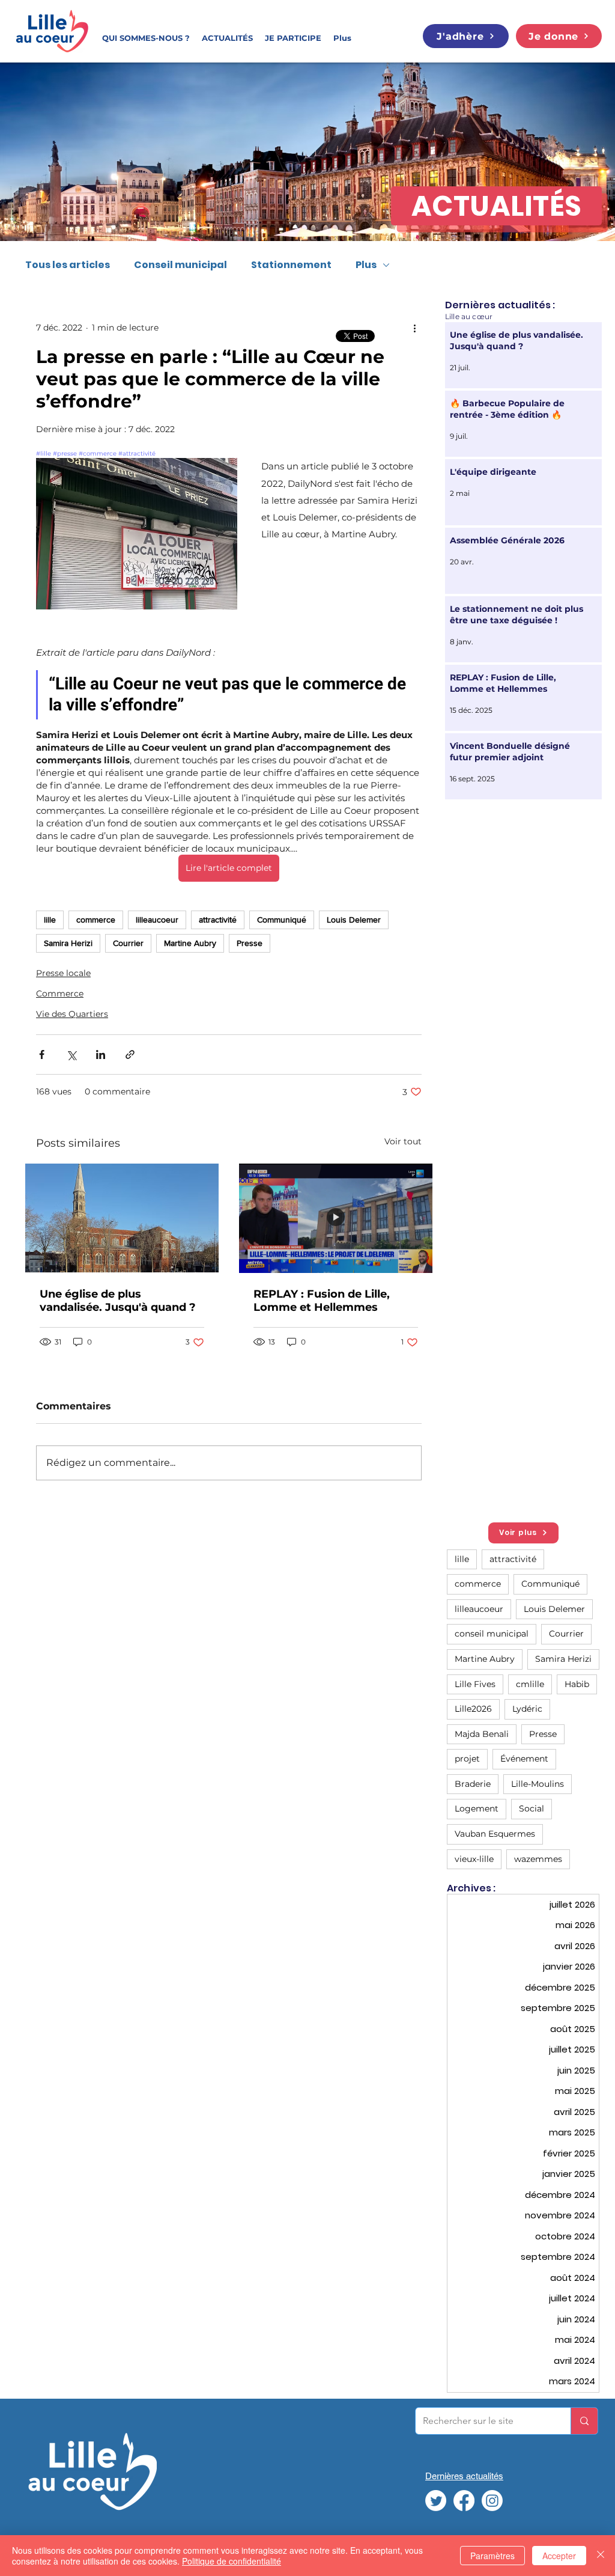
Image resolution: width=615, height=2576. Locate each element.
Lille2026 (473, 1709)
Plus (366, 265)
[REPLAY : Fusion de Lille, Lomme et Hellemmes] (336, 1218)
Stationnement (291, 265)
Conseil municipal (180, 265)
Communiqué (282, 920)
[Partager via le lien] (130, 1055)
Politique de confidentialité (232, 2561)
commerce (96, 920)
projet (467, 1759)
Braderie (473, 1784)
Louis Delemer (354, 920)
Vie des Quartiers (72, 1014)
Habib (577, 1684)
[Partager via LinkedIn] (101, 1055)
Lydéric (527, 1709)
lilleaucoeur (157, 920)
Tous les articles (68, 265)
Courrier (128, 943)
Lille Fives (475, 1684)
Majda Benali (482, 1734)
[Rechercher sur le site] (584, 2421)
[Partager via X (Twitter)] (71, 1055)
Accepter (559, 2556)
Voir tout (403, 1141)
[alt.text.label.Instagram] (492, 2501)
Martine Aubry (190, 943)
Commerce (60, 993)
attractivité (218, 920)
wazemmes (538, 1859)
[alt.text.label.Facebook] (464, 2501)
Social (532, 1808)
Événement (524, 1759)
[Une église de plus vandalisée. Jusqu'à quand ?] (122, 1218)
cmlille (530, 1684)
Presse (250, 943)
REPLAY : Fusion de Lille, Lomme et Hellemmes (322, 1301)
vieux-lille (474, 1859)
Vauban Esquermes (495, 1834)
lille (50, 920)
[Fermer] (601, 2556)
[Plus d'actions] (414, 328)
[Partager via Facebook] (42, 1055)
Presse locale (63, 973)
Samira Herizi (68, 943)
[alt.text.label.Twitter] (436, 2501)
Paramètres (492, 2556)
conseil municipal (492, 1634)
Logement (477, 1808)
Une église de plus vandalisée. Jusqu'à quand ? (118, 1301)
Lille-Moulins (538, 1784)
